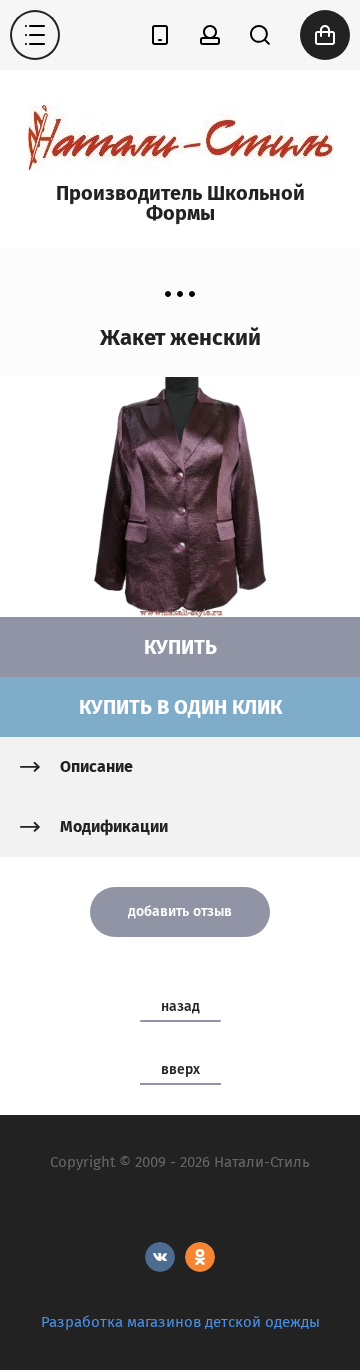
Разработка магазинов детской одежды (180, 1322)
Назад (180, 1006)
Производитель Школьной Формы (180, 203)
